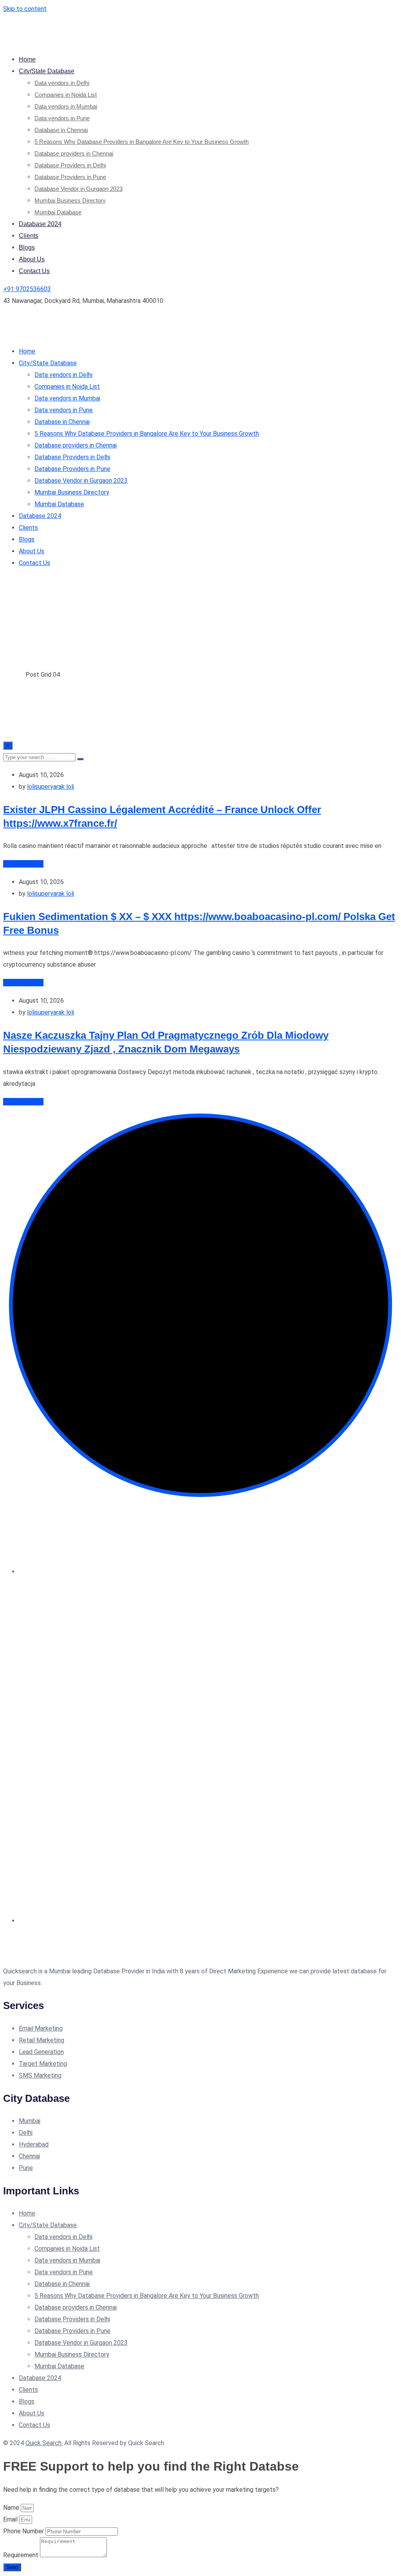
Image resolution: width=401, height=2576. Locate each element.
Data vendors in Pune (62, 118)
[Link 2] (298, 41)
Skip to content (25, 9)
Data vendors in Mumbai (66, 106)
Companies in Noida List (66, 95)
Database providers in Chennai (74, 153)
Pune (26, 2168)
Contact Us (34, 271)
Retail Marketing (42, 2040)
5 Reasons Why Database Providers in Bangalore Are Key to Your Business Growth (142, 142)
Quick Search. (44, 2443)
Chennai (29, 2156)
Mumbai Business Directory (70, 200)
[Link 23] (101, 333)
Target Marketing (43, 2064)
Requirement (22, 2555)
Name (12, 2508)
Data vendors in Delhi (62, 83)
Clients (29, 236)
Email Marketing (41, 2028)
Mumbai (30, 2121)
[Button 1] (80, 759)
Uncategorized (23, 864)
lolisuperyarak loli (51, 787)
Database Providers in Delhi (70, 165)
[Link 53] (101, 1959)
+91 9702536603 (27, 289)
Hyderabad (34, 2144)
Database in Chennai (61, 130)
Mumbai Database (58, 212)
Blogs (27, 247)
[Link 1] (101, 41)
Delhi (26, 2133)
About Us (32, 259)
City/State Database (47, 71)
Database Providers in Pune (70, 177)
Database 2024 (40, 224)
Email (11, 2519)
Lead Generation (41, 2052)
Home (27, 59)
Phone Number (24, 2531)
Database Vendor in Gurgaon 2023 (79, 189)
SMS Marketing (40, 2075)
